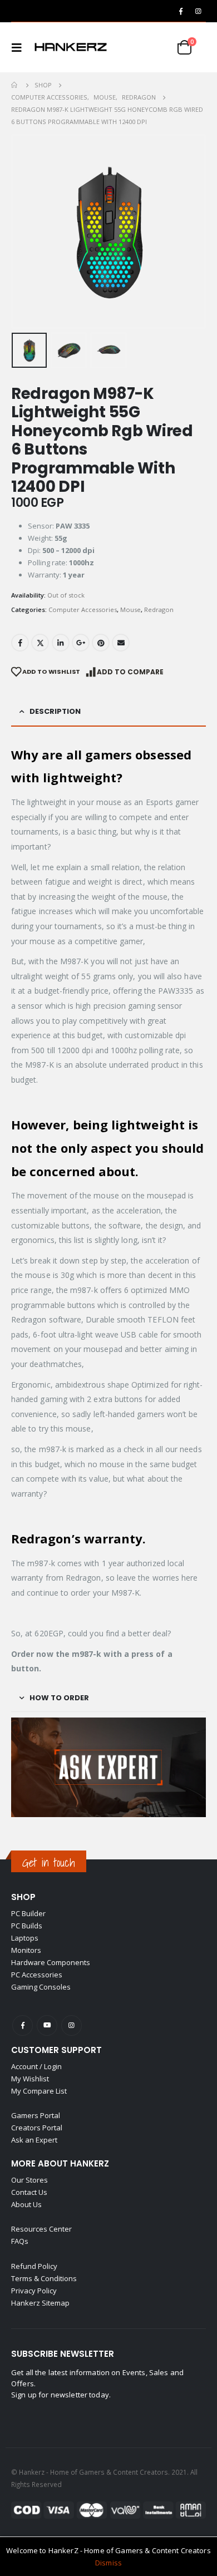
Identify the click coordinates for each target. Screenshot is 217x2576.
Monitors (26, 1950)
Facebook (20, 643)
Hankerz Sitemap (40, 2303)
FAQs (20, 2241)
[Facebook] (181, 11)
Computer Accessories (83, 610)
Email (121, 643)
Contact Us (29, 2192)
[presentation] (25, 231)
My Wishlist (30, 2079)
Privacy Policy (34, 2291)
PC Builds (27, 1926)
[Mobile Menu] (20, 47)
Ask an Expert (34, 2140)
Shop (23, 1897)
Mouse (130, 610)
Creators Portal (37, 2128)
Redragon (159, 610)
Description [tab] (55, 711)
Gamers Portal (36, 2115)
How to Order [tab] (59, 1698)
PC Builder (28, 1913)
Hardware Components (51, 1962)
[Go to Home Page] (15, 85)
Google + (81, 643)
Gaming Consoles (41, 1987)
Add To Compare (130, 672)
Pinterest (101, 643)
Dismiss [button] (108, 2563)
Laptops (25, 1938)
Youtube (47, 2025)
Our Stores (29, 2180)
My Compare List (39, 2091)
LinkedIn (61, 643)
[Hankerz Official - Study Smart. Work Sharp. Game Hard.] (71, 47)
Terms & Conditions (44, 2278)
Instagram (71, 2025)
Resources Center (41, 2229)
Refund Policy (34, 2266)
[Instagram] (198, 11)
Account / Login (36, 2066)
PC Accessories (37, 1975)
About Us (26, 2204)
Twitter (40, 643)
